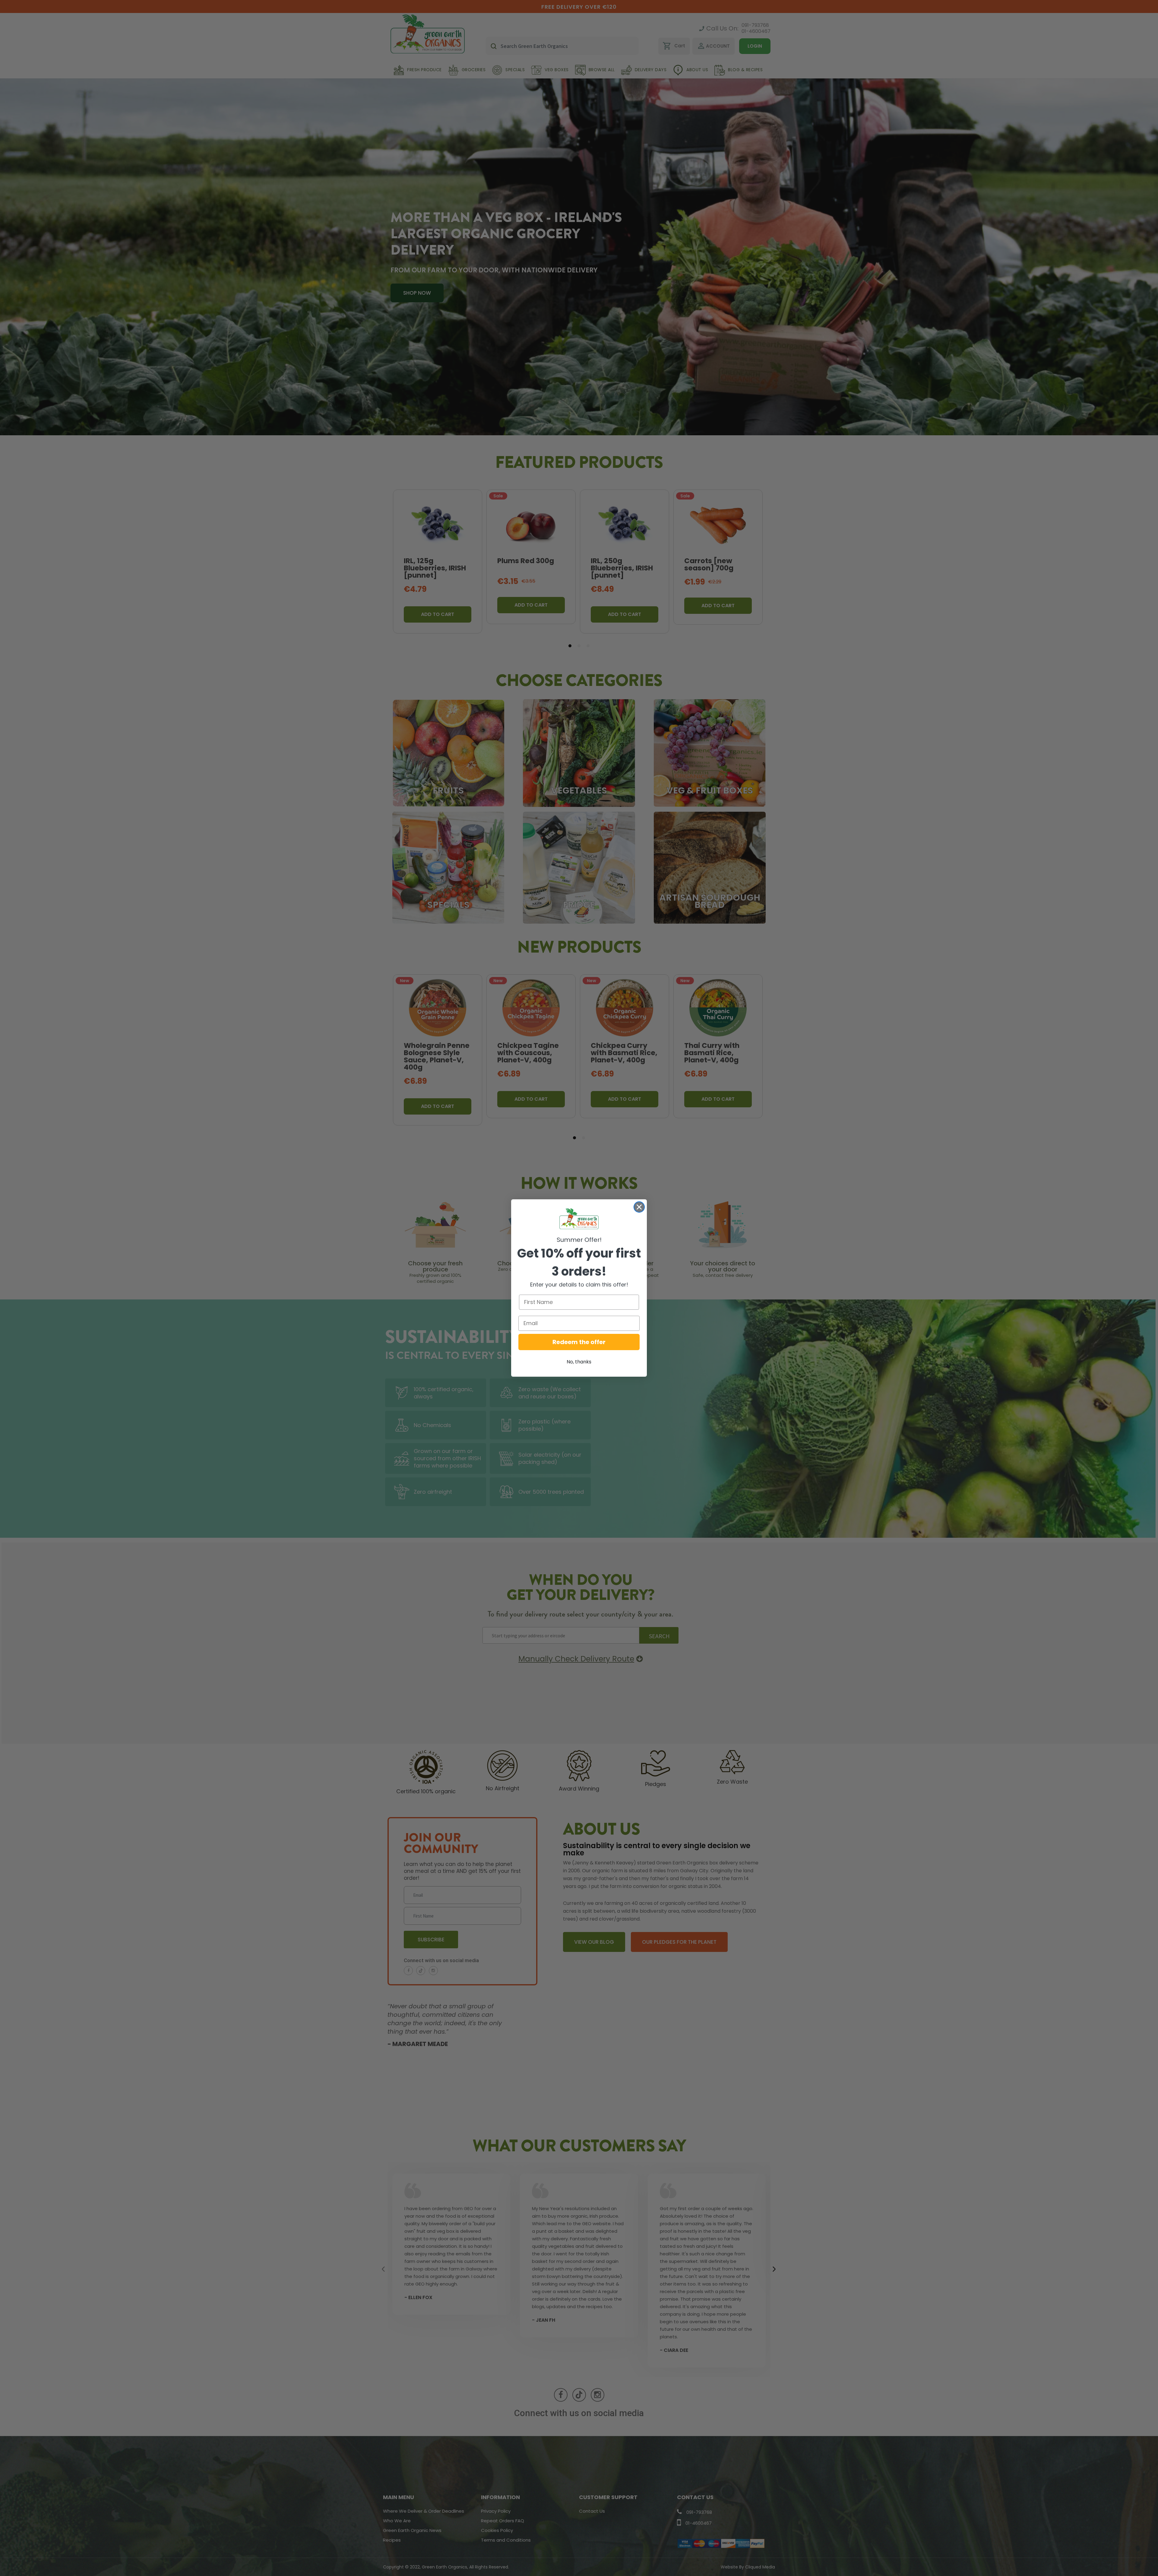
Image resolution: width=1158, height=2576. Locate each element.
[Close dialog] (639, 1207)
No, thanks (579, 1362)
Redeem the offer (579, 1342)
